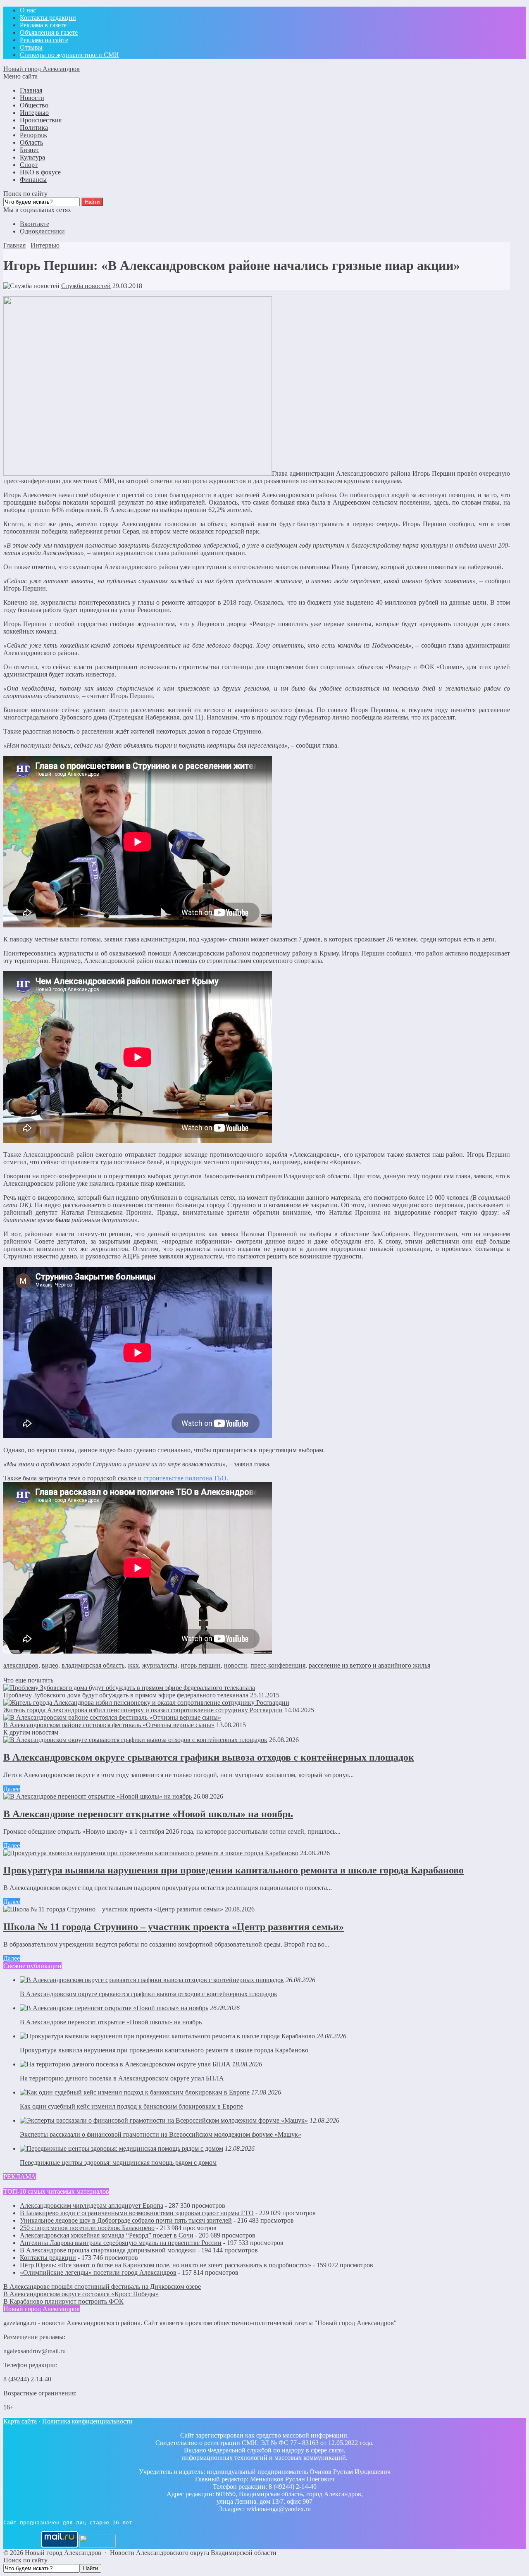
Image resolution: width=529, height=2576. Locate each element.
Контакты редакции (48, 2258)
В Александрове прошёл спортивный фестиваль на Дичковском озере (102, 2286)
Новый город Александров (42, 69)
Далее (12, 1789)
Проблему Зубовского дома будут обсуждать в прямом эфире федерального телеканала (126, 1695)
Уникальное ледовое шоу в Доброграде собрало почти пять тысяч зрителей (126, 2220)
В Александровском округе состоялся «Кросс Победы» (81, 2294)
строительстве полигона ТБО (185, 1478)
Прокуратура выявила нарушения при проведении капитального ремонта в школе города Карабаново (234, 1870)
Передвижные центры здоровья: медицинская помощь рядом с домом (118, 2163)
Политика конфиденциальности (87, 2421)
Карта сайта (20, 2421)
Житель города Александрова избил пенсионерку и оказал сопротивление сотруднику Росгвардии (143, 1710)
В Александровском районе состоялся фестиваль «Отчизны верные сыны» (109, 1725)
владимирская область (93, 1665)
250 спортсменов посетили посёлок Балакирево (87, 2228)
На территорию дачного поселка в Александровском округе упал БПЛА (122, 2078)
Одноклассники (42, 231)
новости (236, 1665)
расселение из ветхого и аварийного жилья (369, 1665)
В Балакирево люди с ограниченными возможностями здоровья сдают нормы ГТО (137, 2213)
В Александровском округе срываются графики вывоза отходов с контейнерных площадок (209, 1757)
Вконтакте (35, 224)
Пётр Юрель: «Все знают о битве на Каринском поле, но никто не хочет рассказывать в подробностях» (166, 2265)
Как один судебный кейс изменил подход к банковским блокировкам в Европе (131, 2106)
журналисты (160, 1665)
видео (50, 1665)
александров (21, 1665)
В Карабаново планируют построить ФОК (63, 2301)
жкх (133, 1665)
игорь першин (201, 1665)
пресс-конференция (278, 1665)
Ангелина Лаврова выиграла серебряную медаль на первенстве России (121, 2243)
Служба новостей (86, 286)
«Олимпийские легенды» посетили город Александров (98, 2272)
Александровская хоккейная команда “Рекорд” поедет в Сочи (107, 2235)
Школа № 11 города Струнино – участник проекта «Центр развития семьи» (174, 1927)
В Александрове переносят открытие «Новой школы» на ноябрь (148, 1814)
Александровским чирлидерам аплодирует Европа (92, 2205)
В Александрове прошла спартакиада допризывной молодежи (108, 2250)
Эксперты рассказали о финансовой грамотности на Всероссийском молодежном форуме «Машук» (161, 2134)
